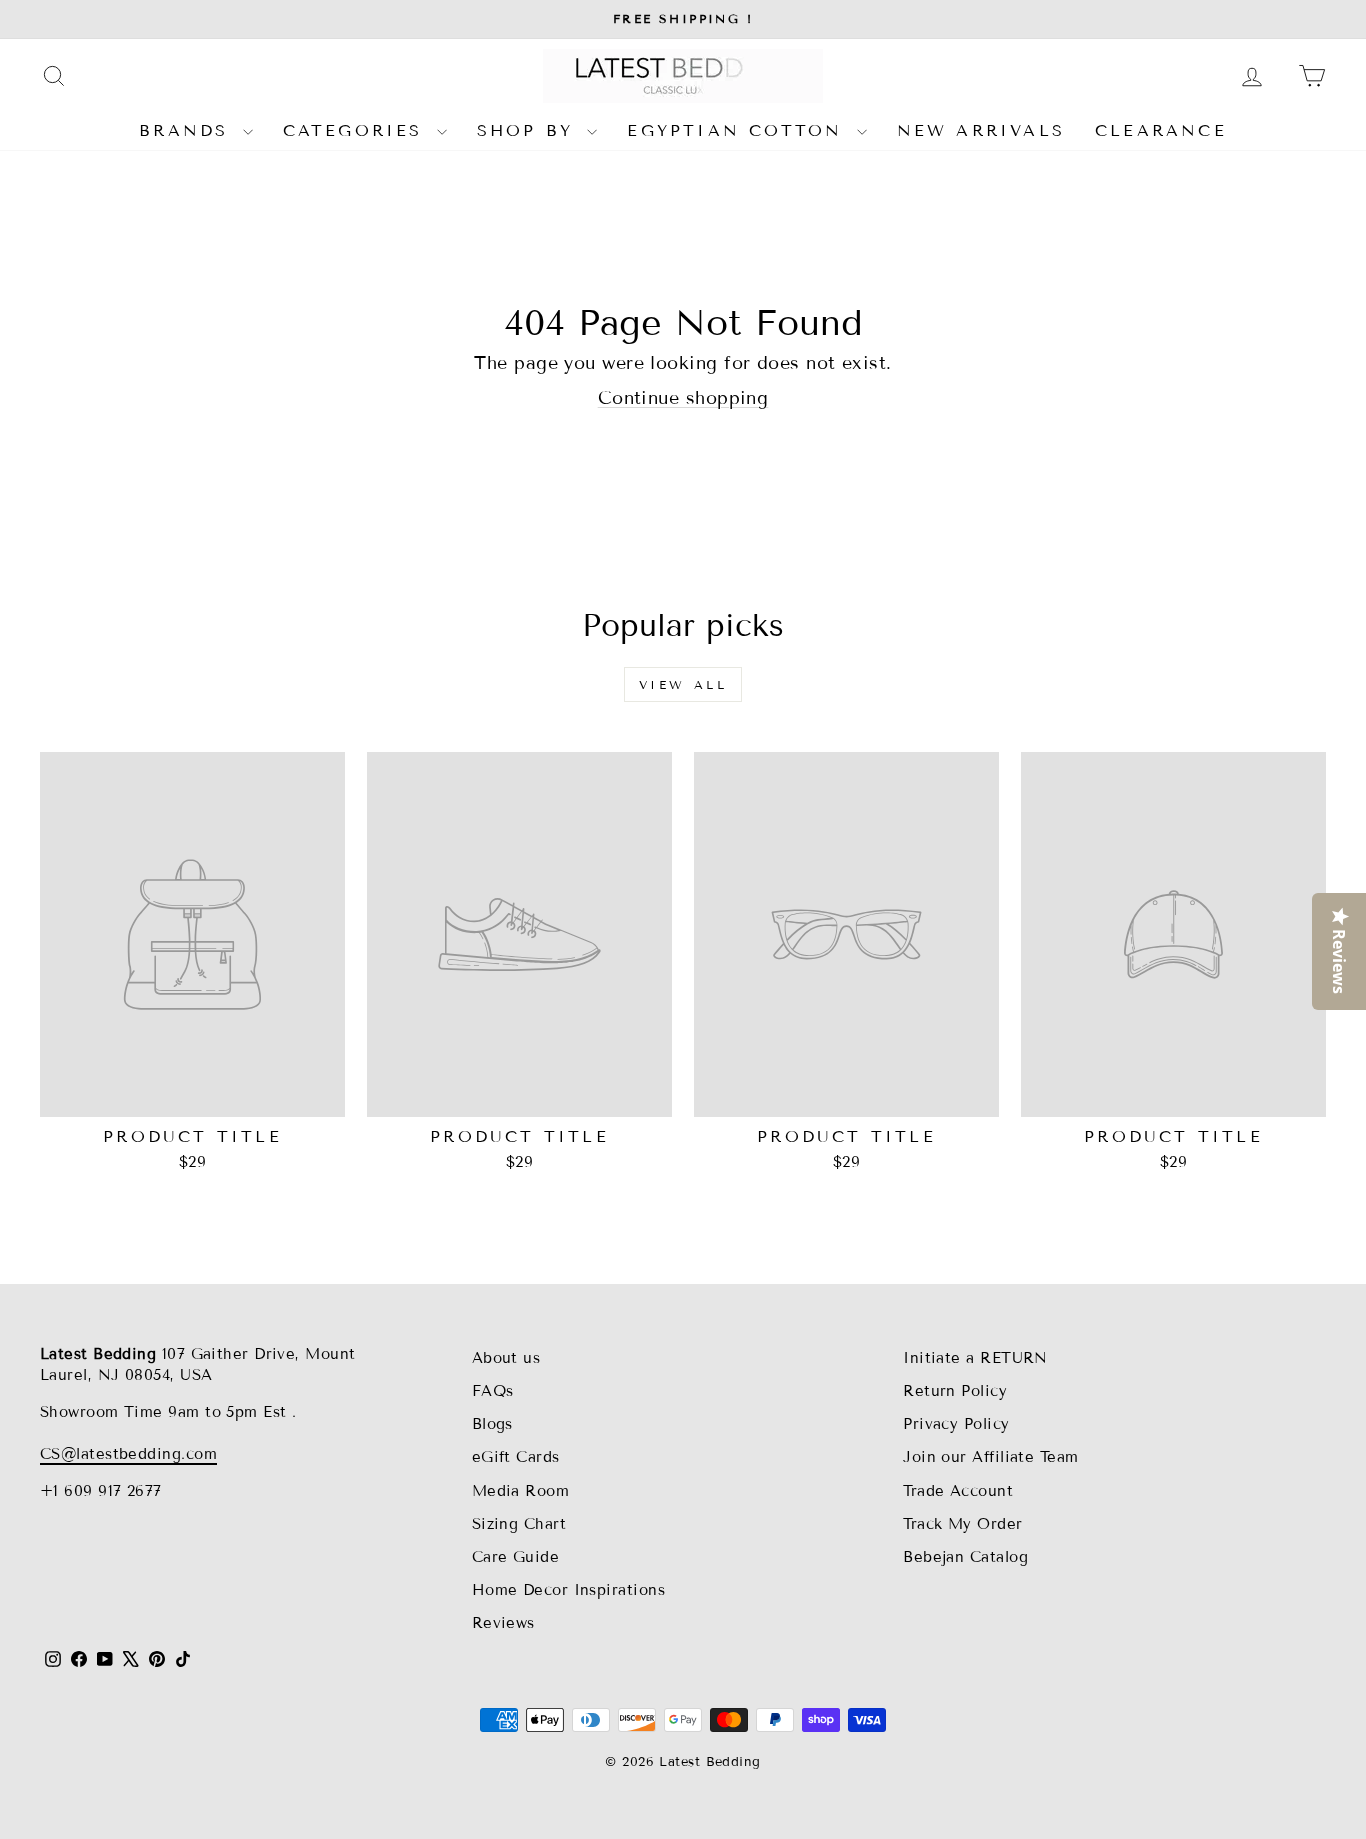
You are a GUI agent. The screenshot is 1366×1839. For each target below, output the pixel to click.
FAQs (493, 1391)
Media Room (521, 1491)
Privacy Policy (956, 1424)
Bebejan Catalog (965, 1557)
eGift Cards (516, 1457)
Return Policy (955, 1391)
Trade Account (958, 1491)
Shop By (530, 130)
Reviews (503, 1623)
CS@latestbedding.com (128, 1454)
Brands (188, 130)
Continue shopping (683, 398)
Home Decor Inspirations (568, 1590)
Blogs (492, 1424)
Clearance (1161, 130)
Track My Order (962, 1524)
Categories (357, 130)
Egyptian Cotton (739, 130)
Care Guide (516, 1557)
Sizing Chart (519, 1524)
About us (506, 1358)
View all (683, 684)
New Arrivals (981, 130)
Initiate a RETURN (975, 1358)
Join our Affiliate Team (990, 1457)
